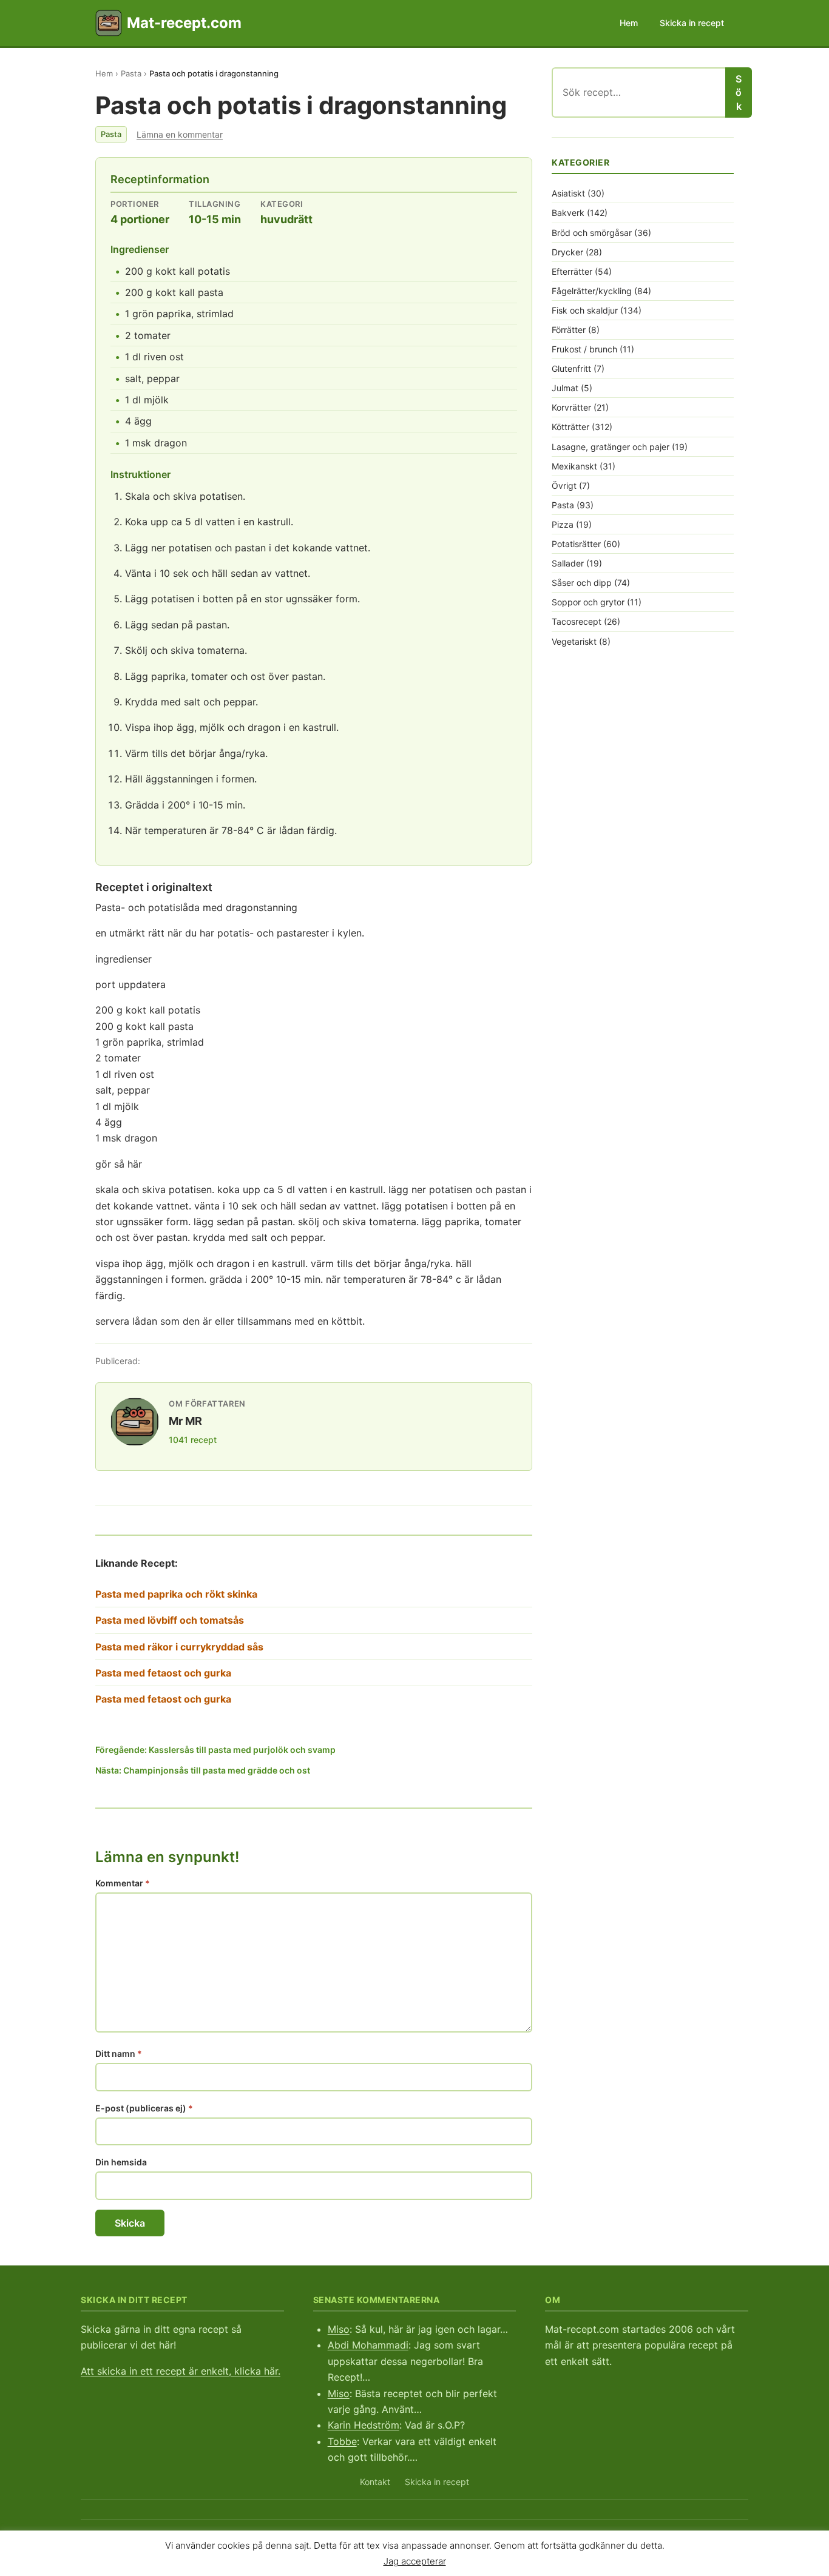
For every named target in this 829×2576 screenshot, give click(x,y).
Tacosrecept (577, 621)
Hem (629, 23)
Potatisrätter (576, 544)
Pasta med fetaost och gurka (163, 1673)
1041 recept (193, 1440)
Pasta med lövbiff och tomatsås (170, 1620)
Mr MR (185, 1421)
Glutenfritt (571, 368)
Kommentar (123, 1883)
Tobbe (342, 2441)
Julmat (565, 388)
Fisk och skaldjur (585, 310)
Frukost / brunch (584, 349)
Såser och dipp (582, 583)
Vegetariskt (574, 641)
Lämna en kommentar (180, 134)
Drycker (567, 252)
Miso (339, 2329)
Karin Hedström (364, 2425)
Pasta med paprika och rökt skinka (176, 1594)
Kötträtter (570, 427)
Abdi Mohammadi (368, 2345)
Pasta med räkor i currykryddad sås (179, 1647)
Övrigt (564, 486)
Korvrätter (571, 407)
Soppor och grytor (588, 602)
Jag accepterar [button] (415, 2561)
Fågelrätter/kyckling (592, 291)
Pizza (563, 524)
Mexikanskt (574, 466)
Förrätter (569, 330)
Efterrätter (572, 271)
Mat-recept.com (184, 23)
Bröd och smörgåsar (592, 233)
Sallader (568, 563)
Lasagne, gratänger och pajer (611, 447)
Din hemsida (121, 2162)
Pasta (131, 73)
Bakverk (568, 213)
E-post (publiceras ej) (144, 2108)
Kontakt (375, 2482)
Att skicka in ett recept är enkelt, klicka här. (181, 2371)
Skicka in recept (692, 23)
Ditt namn (119, 2053)
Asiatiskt (568, 193)
